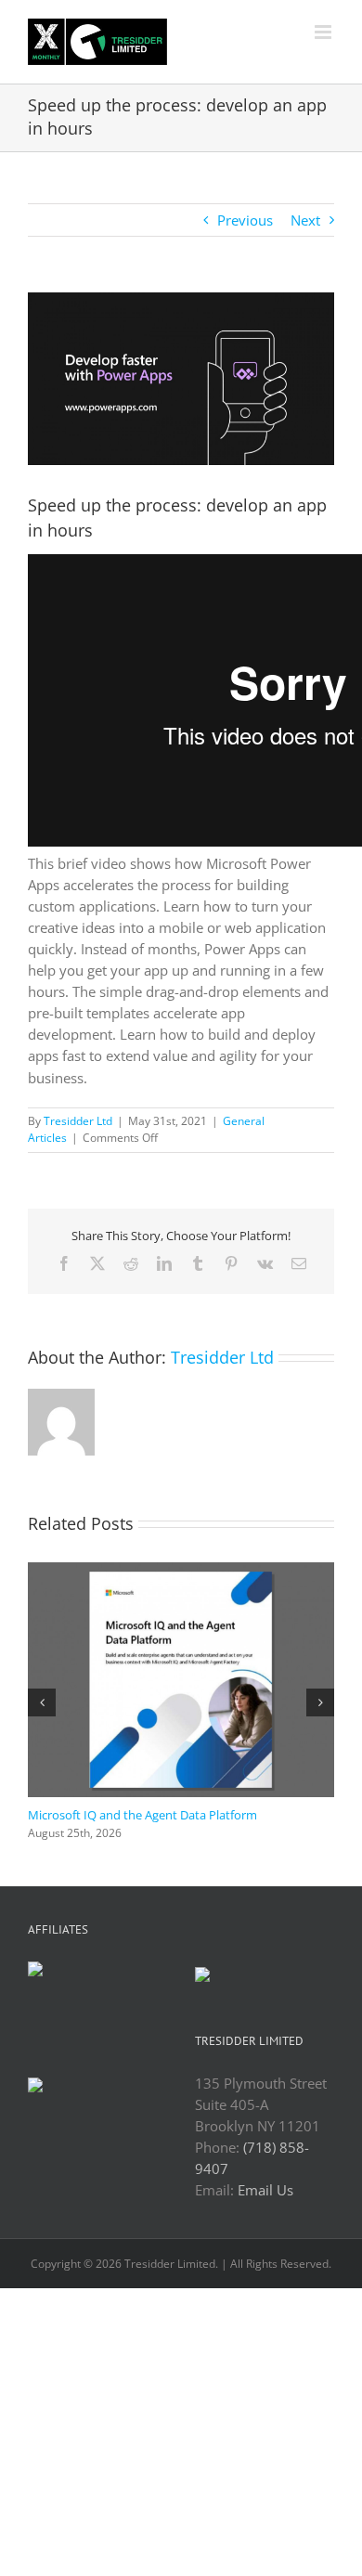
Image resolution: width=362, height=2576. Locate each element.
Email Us (265, 2190)
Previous (245, 220)
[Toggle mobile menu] (324, 32)
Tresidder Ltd (78, 1121)
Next (305, 220)
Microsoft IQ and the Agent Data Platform (142, 1815)
